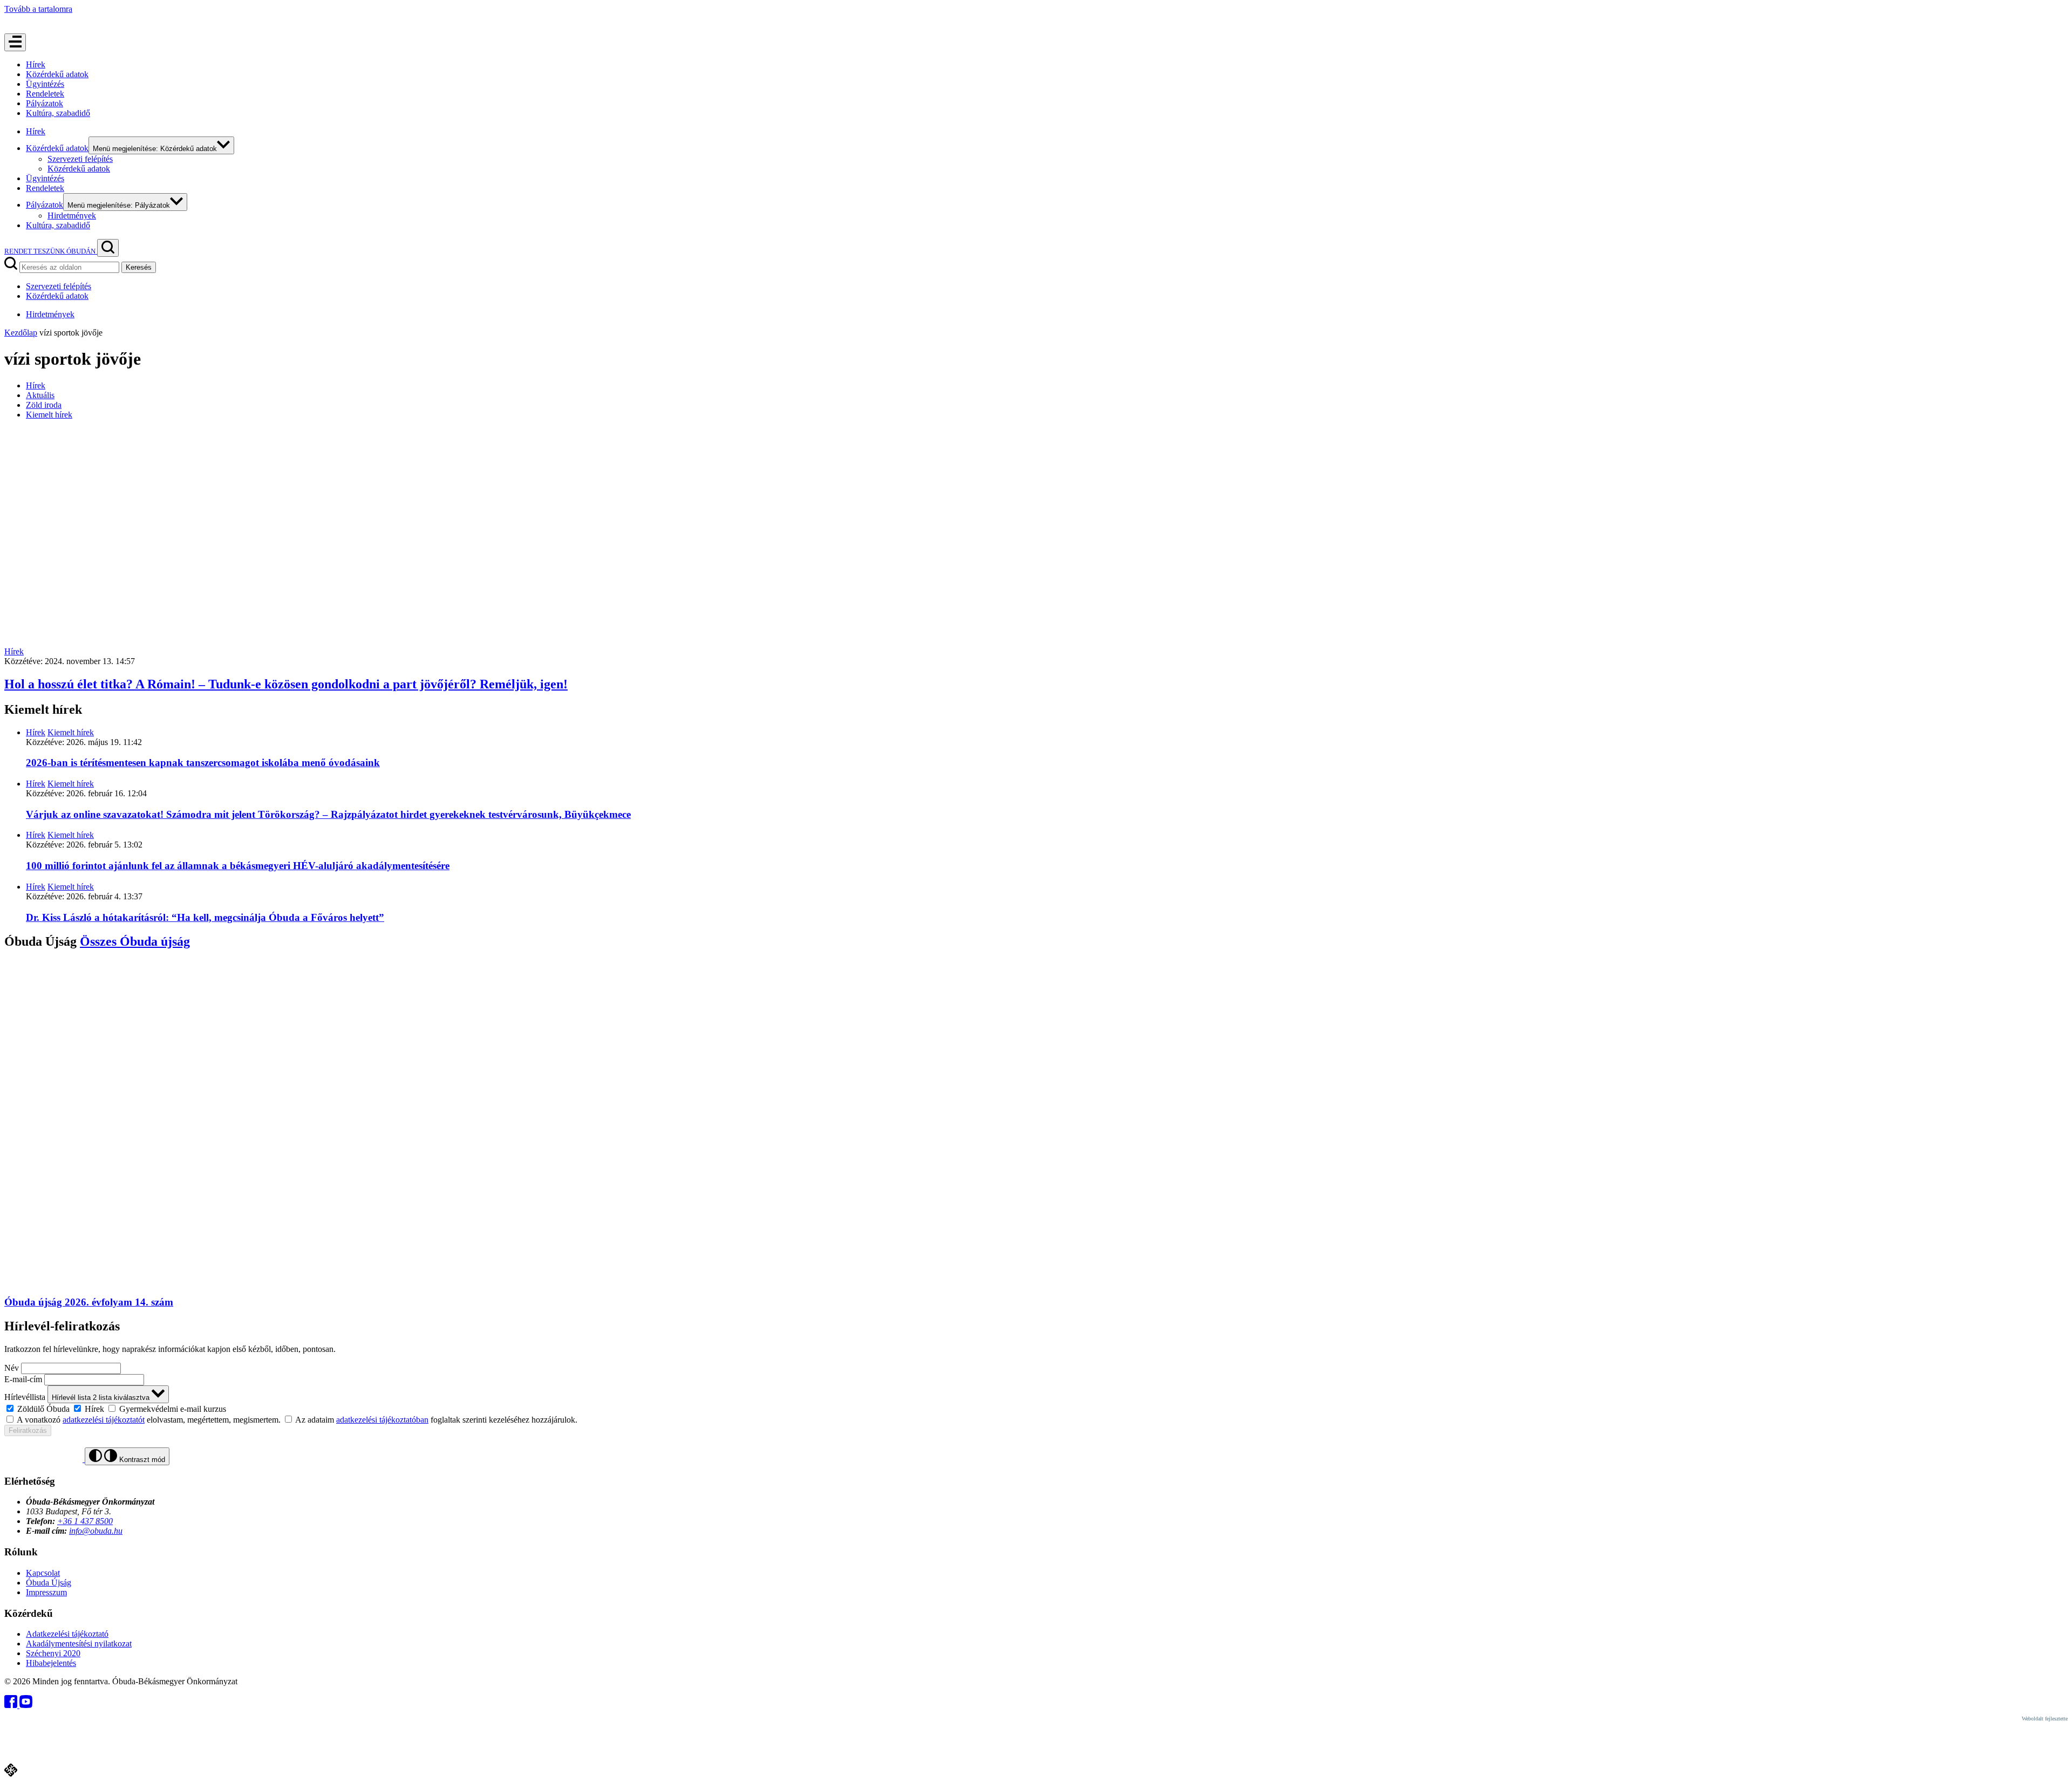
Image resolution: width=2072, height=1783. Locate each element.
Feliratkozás (28, 1430)
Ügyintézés (45, 84)
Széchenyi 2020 (53, 1653)
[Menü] (15, 42)
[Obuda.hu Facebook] (12, 1705)
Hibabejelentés (51, 1663)
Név (12, 1368)
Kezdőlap (21, 333)
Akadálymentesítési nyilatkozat (79, 1644)
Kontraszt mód (141, 1460)
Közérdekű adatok (57, 74)
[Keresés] (108, 248)
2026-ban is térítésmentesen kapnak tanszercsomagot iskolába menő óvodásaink (203, 763)
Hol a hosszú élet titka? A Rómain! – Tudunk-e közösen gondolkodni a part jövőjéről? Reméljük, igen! (286, 684)
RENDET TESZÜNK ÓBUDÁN (51, 251)
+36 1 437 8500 (85, 1521)
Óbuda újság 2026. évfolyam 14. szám (89, 1302)
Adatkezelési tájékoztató (67, 1634)
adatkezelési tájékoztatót (104, 1420)
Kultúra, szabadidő (58, 113)
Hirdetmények (72, 216)
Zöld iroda (44, 405)
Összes (135, 941)
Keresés (139, 267)
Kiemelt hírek (49, 415)
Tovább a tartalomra (38, 9)
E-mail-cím (23, 1379)
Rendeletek (45, 94)
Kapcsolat (43, 1573)
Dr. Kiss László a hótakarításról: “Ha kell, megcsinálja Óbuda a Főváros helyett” (205, 917)
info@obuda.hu (96, 1531)
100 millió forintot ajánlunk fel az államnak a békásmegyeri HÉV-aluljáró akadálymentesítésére (238, 866)
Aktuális (40, 395)
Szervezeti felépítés (80, 159)
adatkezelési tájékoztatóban (382, 1420)
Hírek (36, 64)
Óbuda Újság (49, 1583)
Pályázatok (45, 103)
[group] (1036, 1409)
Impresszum (46, 1592)
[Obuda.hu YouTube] (26, 1705)
